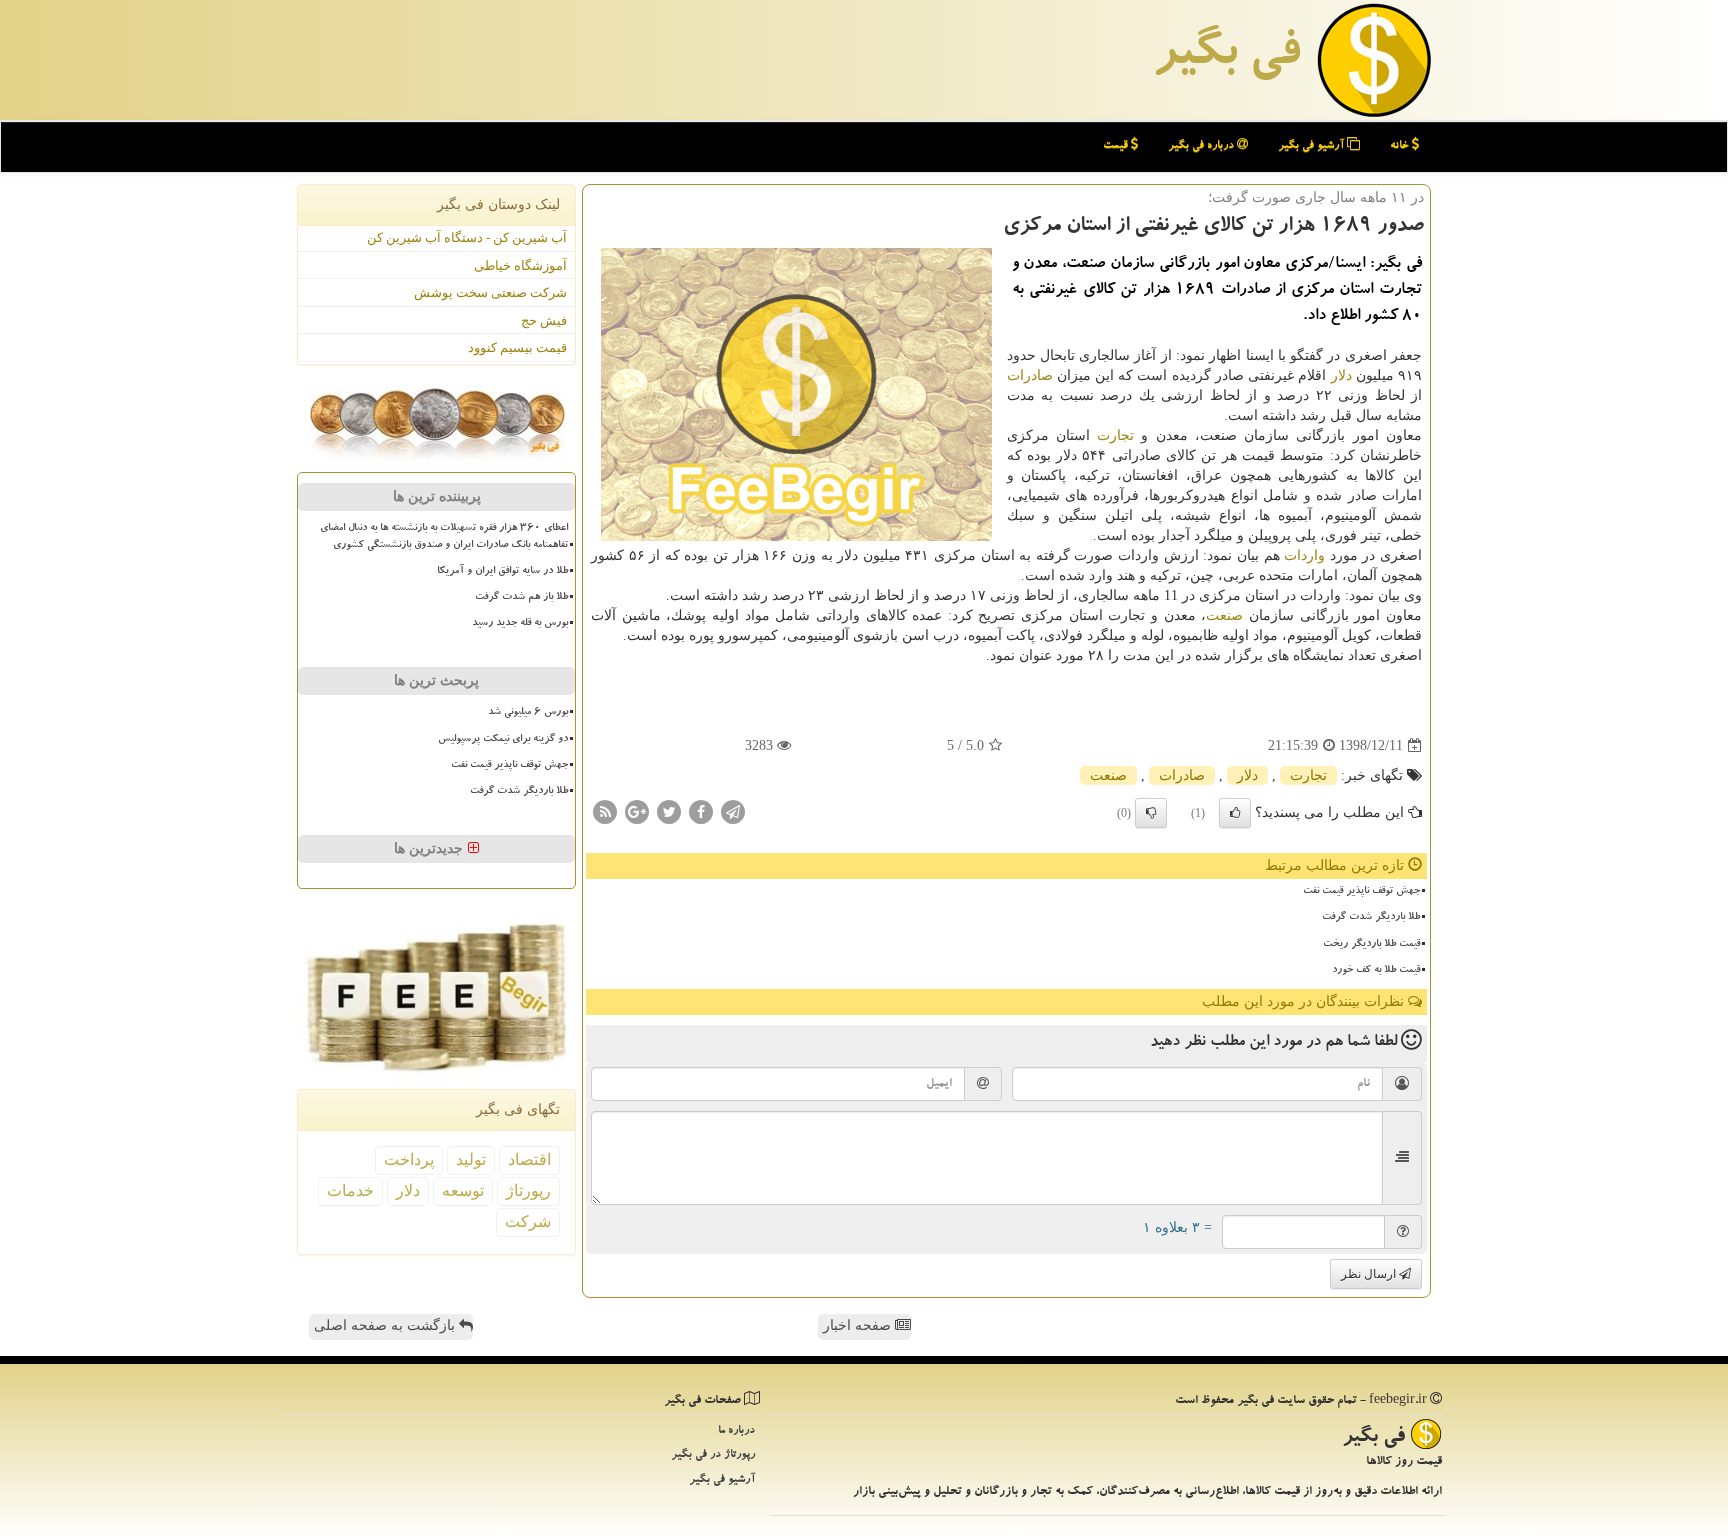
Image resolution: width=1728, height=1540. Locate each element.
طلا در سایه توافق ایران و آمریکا (502, 572)
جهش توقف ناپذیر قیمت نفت (1361, 892)
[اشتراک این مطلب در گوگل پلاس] (637, 811)
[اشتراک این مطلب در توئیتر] (669, 811)
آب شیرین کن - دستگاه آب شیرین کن (467, 237)
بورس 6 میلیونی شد (528, 713)
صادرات (1030, 375)
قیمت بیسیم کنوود (517, 347)
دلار (1341, 375)
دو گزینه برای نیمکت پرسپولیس (503, 740)
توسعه (463, 1190)
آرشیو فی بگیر (1312, 146)
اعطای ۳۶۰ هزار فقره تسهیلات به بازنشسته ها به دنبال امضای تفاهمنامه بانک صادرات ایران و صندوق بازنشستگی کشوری (444, 537)
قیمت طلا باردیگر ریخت (1371, 945)
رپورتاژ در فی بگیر (713, 1455)
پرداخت (409, 1159)
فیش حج (544, 320)
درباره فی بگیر (1202, 146)
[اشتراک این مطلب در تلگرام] (733, 811)
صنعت (1224, 615)
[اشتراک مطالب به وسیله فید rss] (605, 811)
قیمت (1117, 146)
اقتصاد (529, 1159)
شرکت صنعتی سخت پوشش (490, 292)
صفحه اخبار (859, 1325)
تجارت (1115, 435)
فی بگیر (1226, 57)
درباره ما (736, 1431)
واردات (1304, 555)
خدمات (350, 1190)
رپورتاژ (528, 1190)
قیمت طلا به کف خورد (1376, 971)
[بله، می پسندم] (1235, 813)
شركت (528, 1221)
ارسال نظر (1370, 1274)
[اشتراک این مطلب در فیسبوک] (701, 811)
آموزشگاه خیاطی (520, 265)
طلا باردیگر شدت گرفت (1371, 918)
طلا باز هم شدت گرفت (521, 598)
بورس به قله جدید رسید (520, 624)
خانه (1401, 146)
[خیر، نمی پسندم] (1151, 813)
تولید (471, 1159)
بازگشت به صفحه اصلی (386, 1325)
